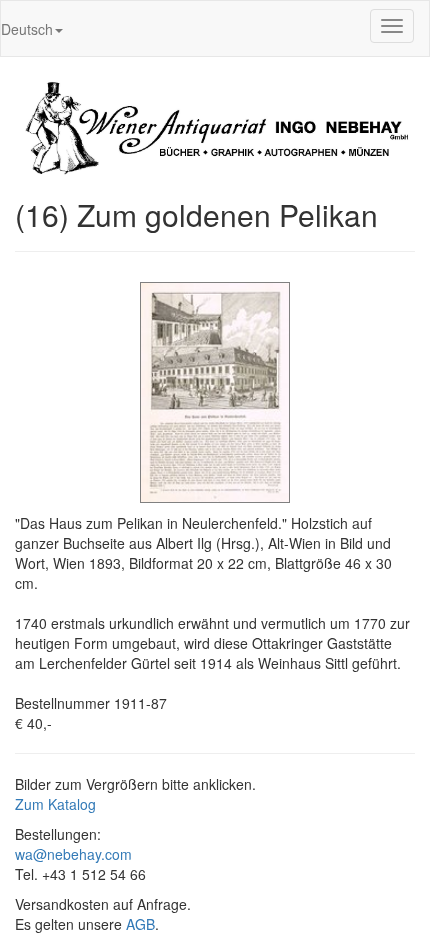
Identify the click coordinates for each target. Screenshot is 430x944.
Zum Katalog (55, 804)
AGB (140, 924)
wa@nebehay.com (73, 854)
